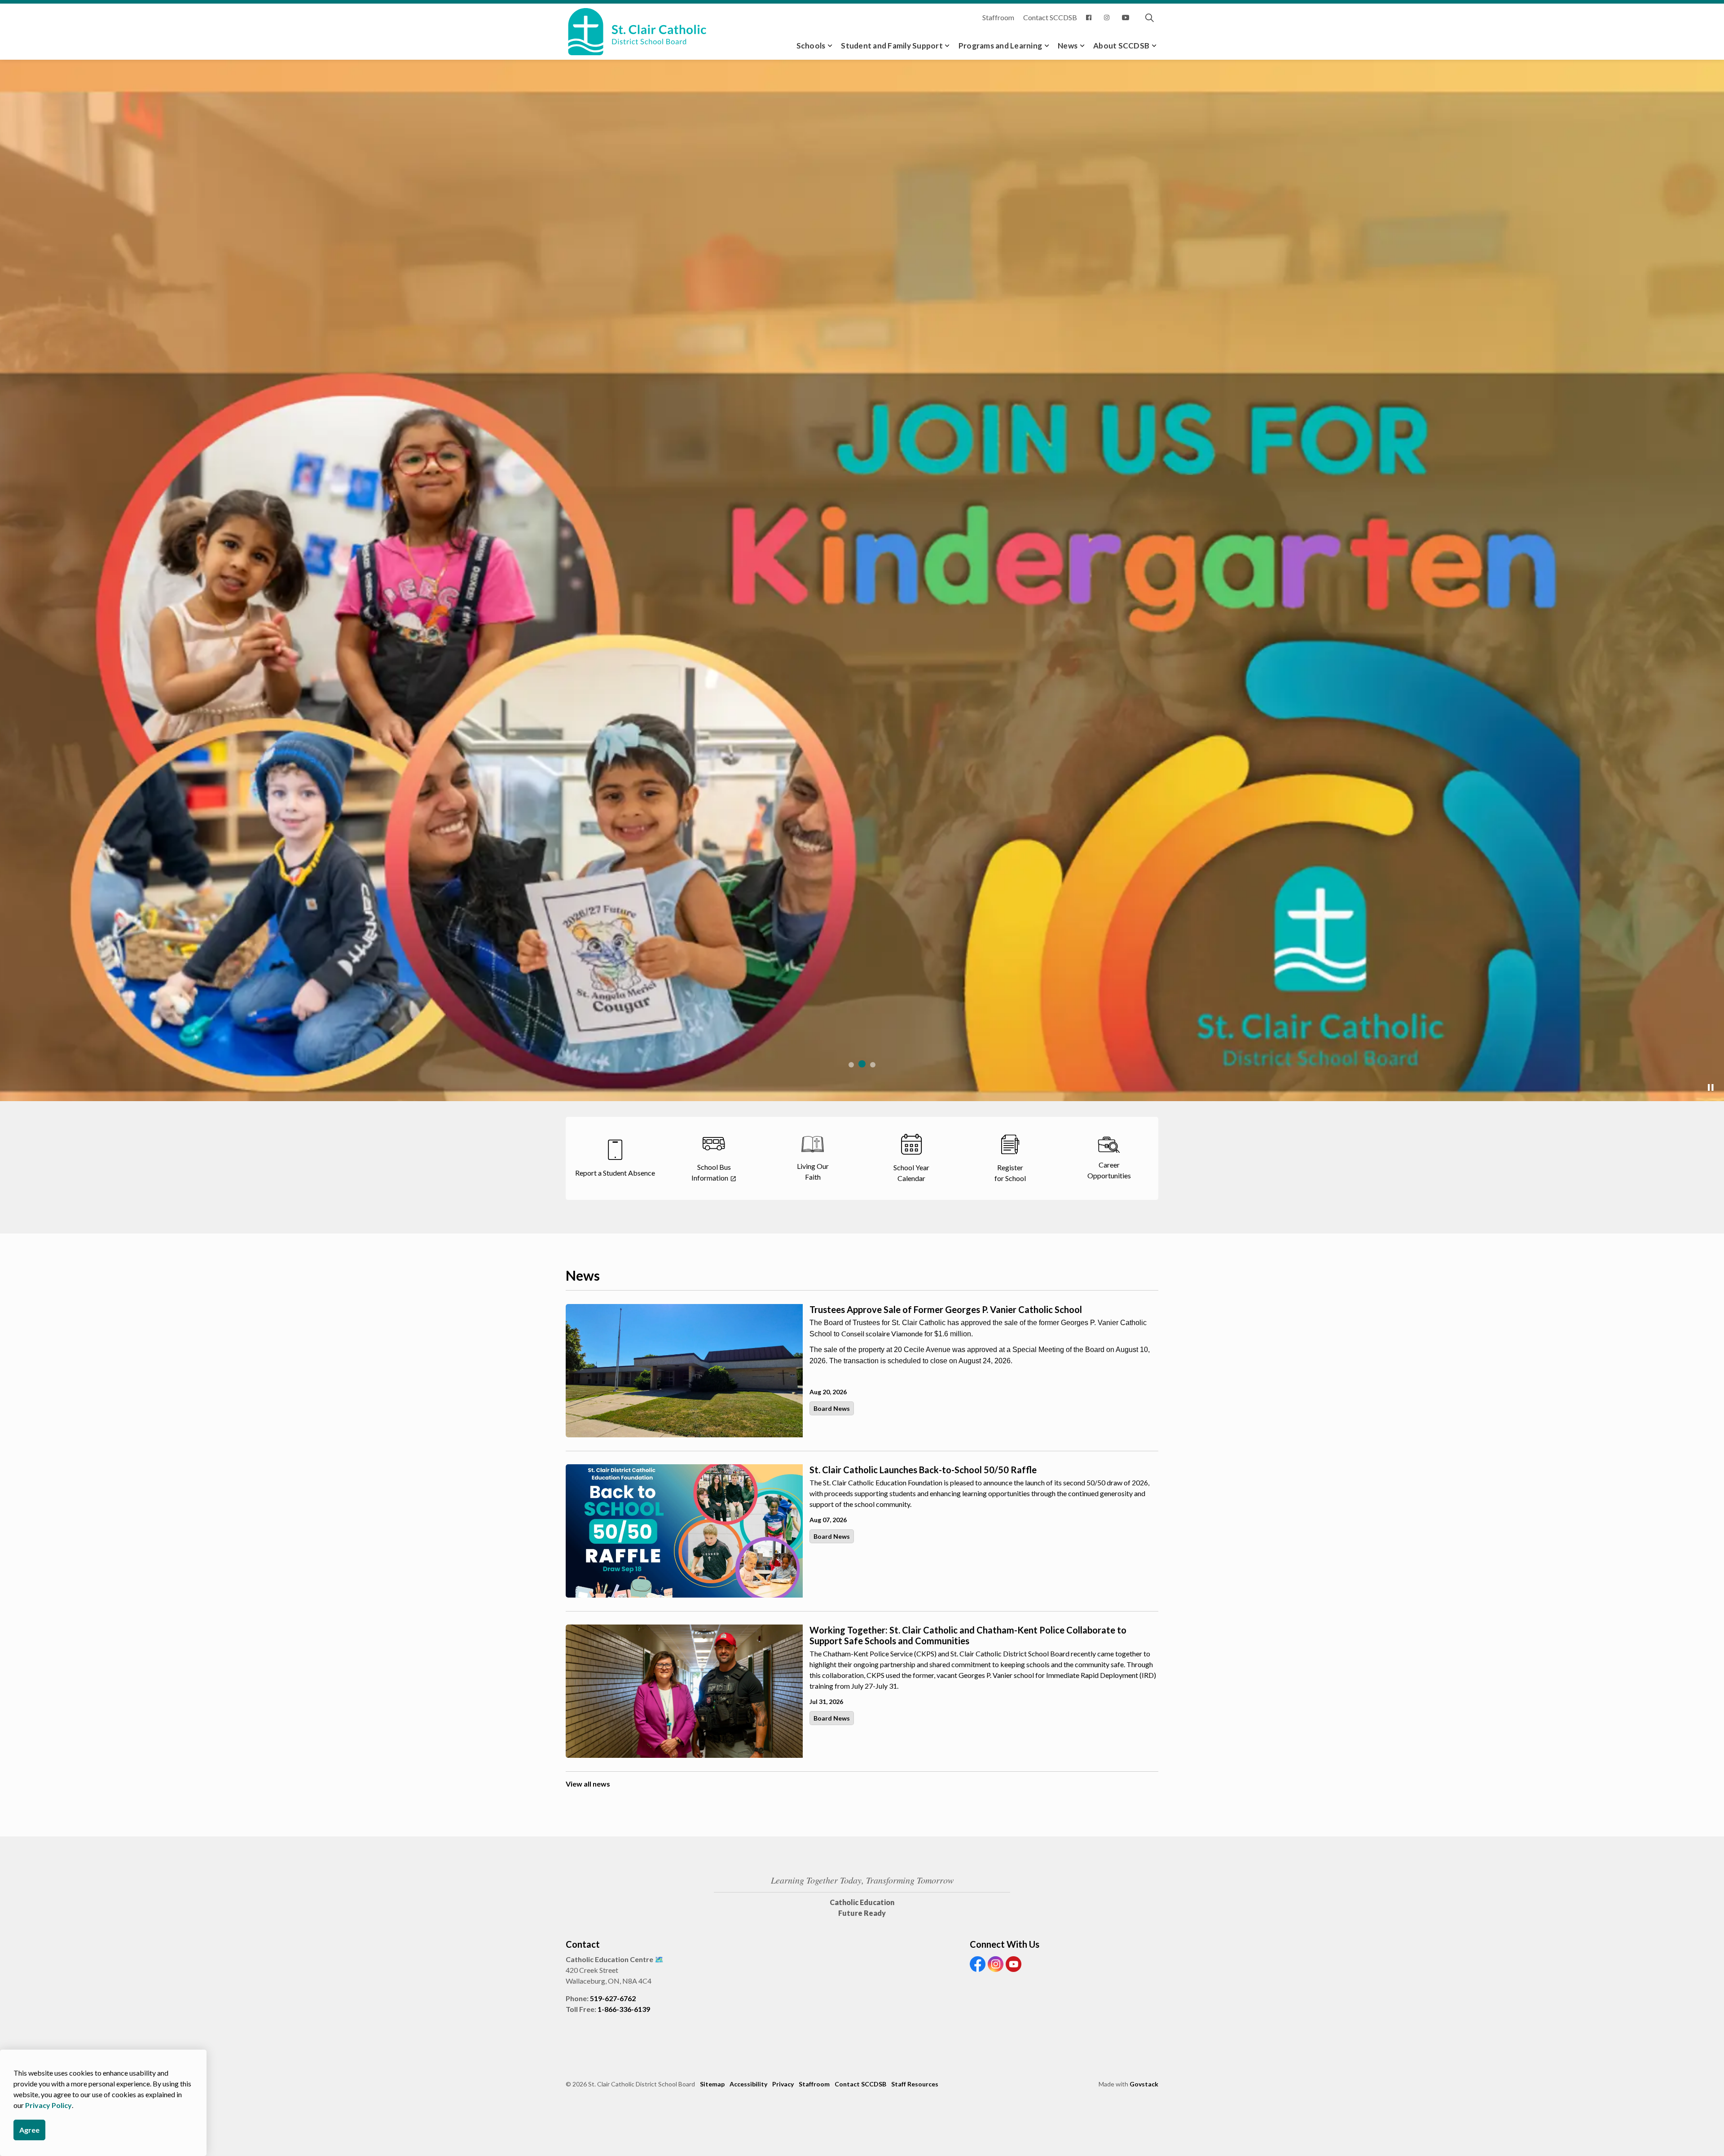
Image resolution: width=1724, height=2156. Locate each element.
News (1068, 46)
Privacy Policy (48, 2105)
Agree (29, 2130)
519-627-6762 (613, 1998)
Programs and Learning (1000, 46)
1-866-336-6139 (624, 2009)
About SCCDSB (1121, 46)
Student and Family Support (892, 46)
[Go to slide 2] (862, 1064)
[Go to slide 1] (851, 1065)
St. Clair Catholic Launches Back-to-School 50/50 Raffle (923, 1470)
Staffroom (998, 17)
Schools (811, 46)
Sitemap (712, 2084)
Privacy (783, 2084)
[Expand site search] (1149, 18)
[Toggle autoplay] (1711, 1088)
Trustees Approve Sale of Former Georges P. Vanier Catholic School (946, 1309)
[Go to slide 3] (873, 1065)
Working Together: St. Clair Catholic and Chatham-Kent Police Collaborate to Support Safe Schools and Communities (968, 1635)
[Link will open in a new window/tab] (1091, 18)
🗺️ (659, 1959)
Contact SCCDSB (1050, 17)
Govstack (1144, 2084)
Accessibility (748, 2084)
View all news (588, 1784)
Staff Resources (915, 2084)
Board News (832, 1408)
